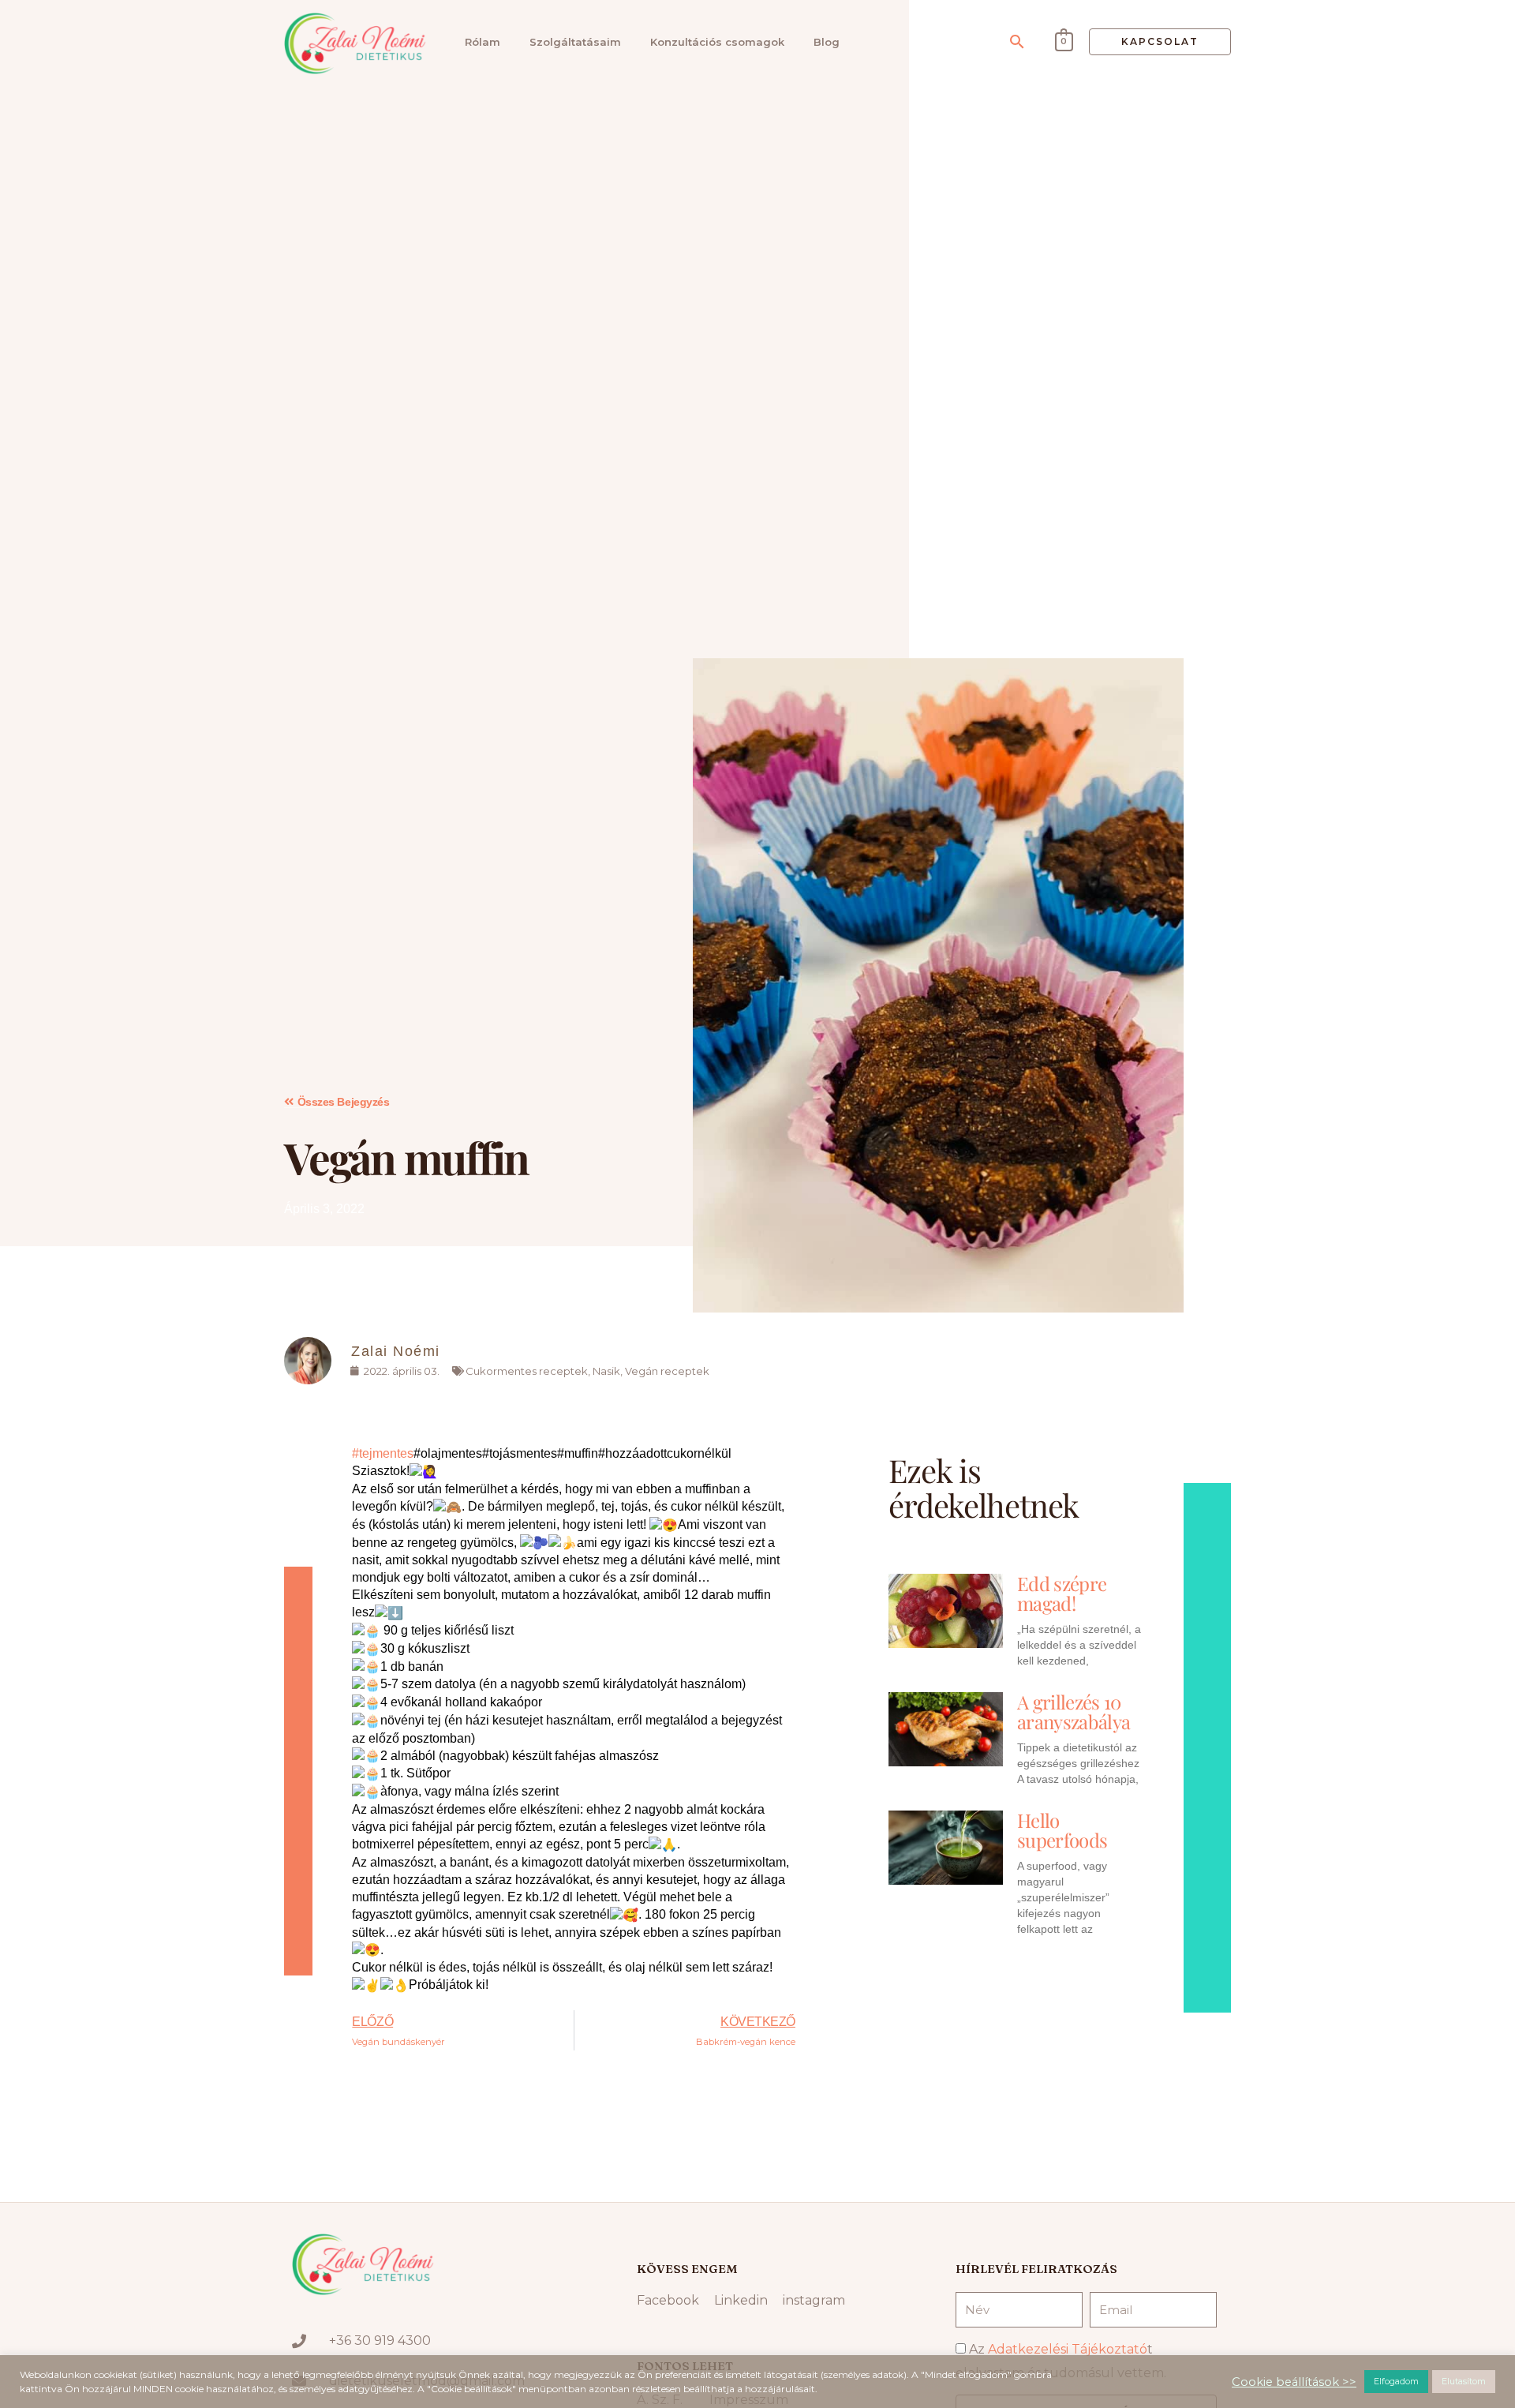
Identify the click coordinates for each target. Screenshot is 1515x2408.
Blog (827, 42)
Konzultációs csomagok (717, 42)
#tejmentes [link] (383, 1453)
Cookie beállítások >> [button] (1294, 2382)
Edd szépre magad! (1062, 1593)
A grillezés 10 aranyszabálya (1074, 1711)
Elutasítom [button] (1464, 2381)
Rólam (483, 42)
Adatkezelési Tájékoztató (1068, 2349)
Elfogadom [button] (1396, 2381)
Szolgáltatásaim (575, 42)
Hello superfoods (1062, 1830)
